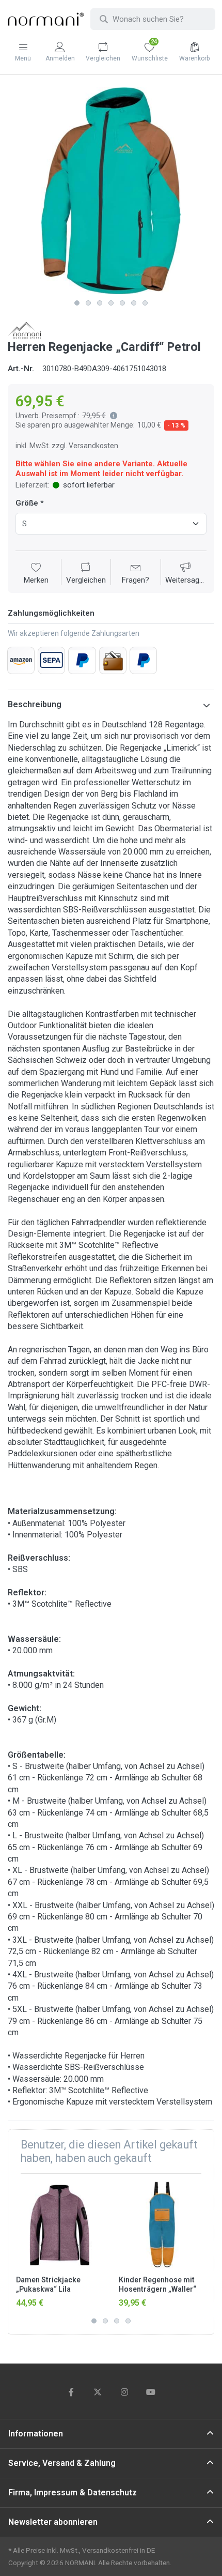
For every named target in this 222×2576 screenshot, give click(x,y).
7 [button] (145, 303)
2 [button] (88, 303)
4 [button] (111, 303)
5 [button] (122, 303)
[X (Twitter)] (98, 2392)
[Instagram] (124, 2392)
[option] (111, 191)
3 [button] (100, 303)
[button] (112, 416)
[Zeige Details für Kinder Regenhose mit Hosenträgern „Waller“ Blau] (162, 2225)
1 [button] (77, 303)
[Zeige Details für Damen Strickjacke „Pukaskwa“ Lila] (59, 2225)
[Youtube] (151, 2392)
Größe (27, 503)
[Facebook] (71, 2392)
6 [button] (134, 303)
